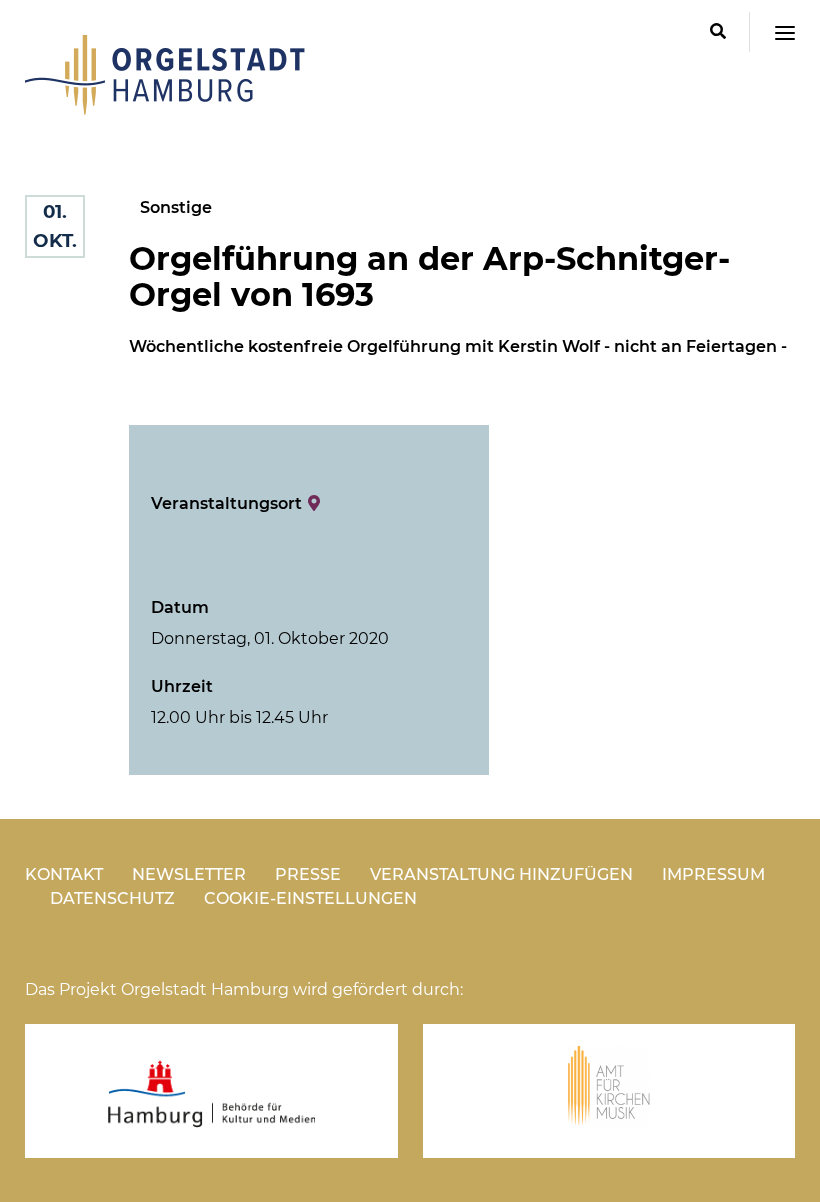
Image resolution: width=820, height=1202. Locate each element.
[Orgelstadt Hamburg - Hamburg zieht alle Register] (165, 108)
